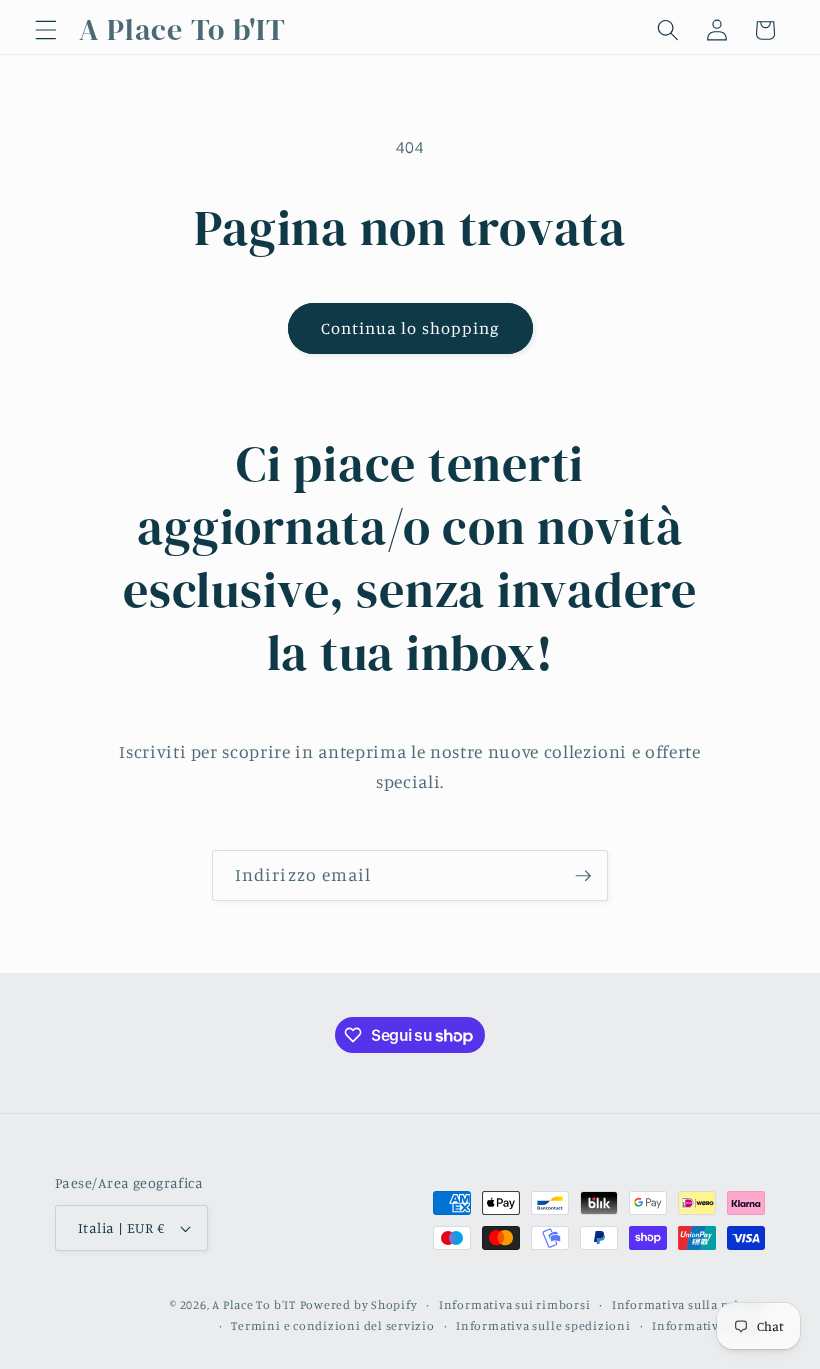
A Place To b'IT (254, 1304)
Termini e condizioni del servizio (332, 1325)
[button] (46, 30)
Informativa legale (708, 1325)
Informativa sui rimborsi (514, 1304)
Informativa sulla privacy (688, 1304)
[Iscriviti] (583, 876)
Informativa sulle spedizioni (543, 1325)
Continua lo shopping (410, 328)
